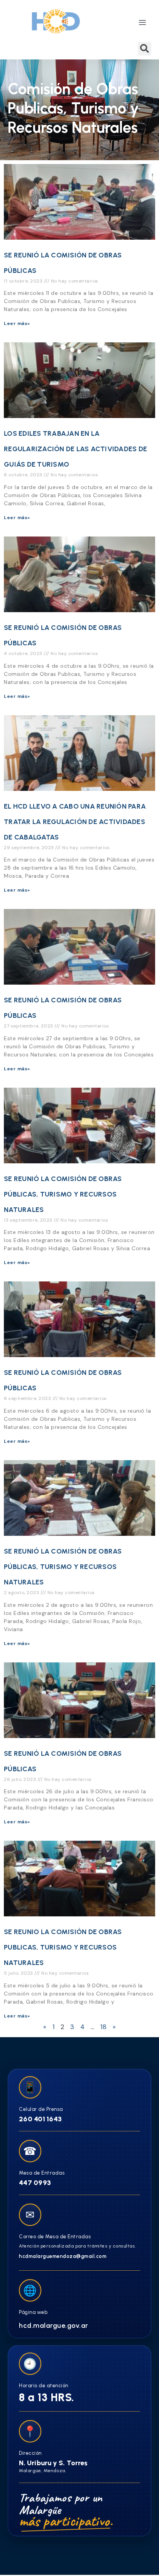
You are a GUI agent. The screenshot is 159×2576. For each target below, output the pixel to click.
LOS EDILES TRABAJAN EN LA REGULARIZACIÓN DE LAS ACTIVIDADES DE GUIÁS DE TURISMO (75, 449)
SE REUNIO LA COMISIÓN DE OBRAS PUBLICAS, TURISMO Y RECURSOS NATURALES (63, 1947)
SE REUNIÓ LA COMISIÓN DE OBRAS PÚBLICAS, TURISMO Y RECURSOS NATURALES (63, 1194)
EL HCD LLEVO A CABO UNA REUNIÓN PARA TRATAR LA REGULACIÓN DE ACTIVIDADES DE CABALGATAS (75, 822)
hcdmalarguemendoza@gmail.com (63, 2256)
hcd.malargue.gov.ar (54, 2326)
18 (103, 2027)
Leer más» (17, 323)
